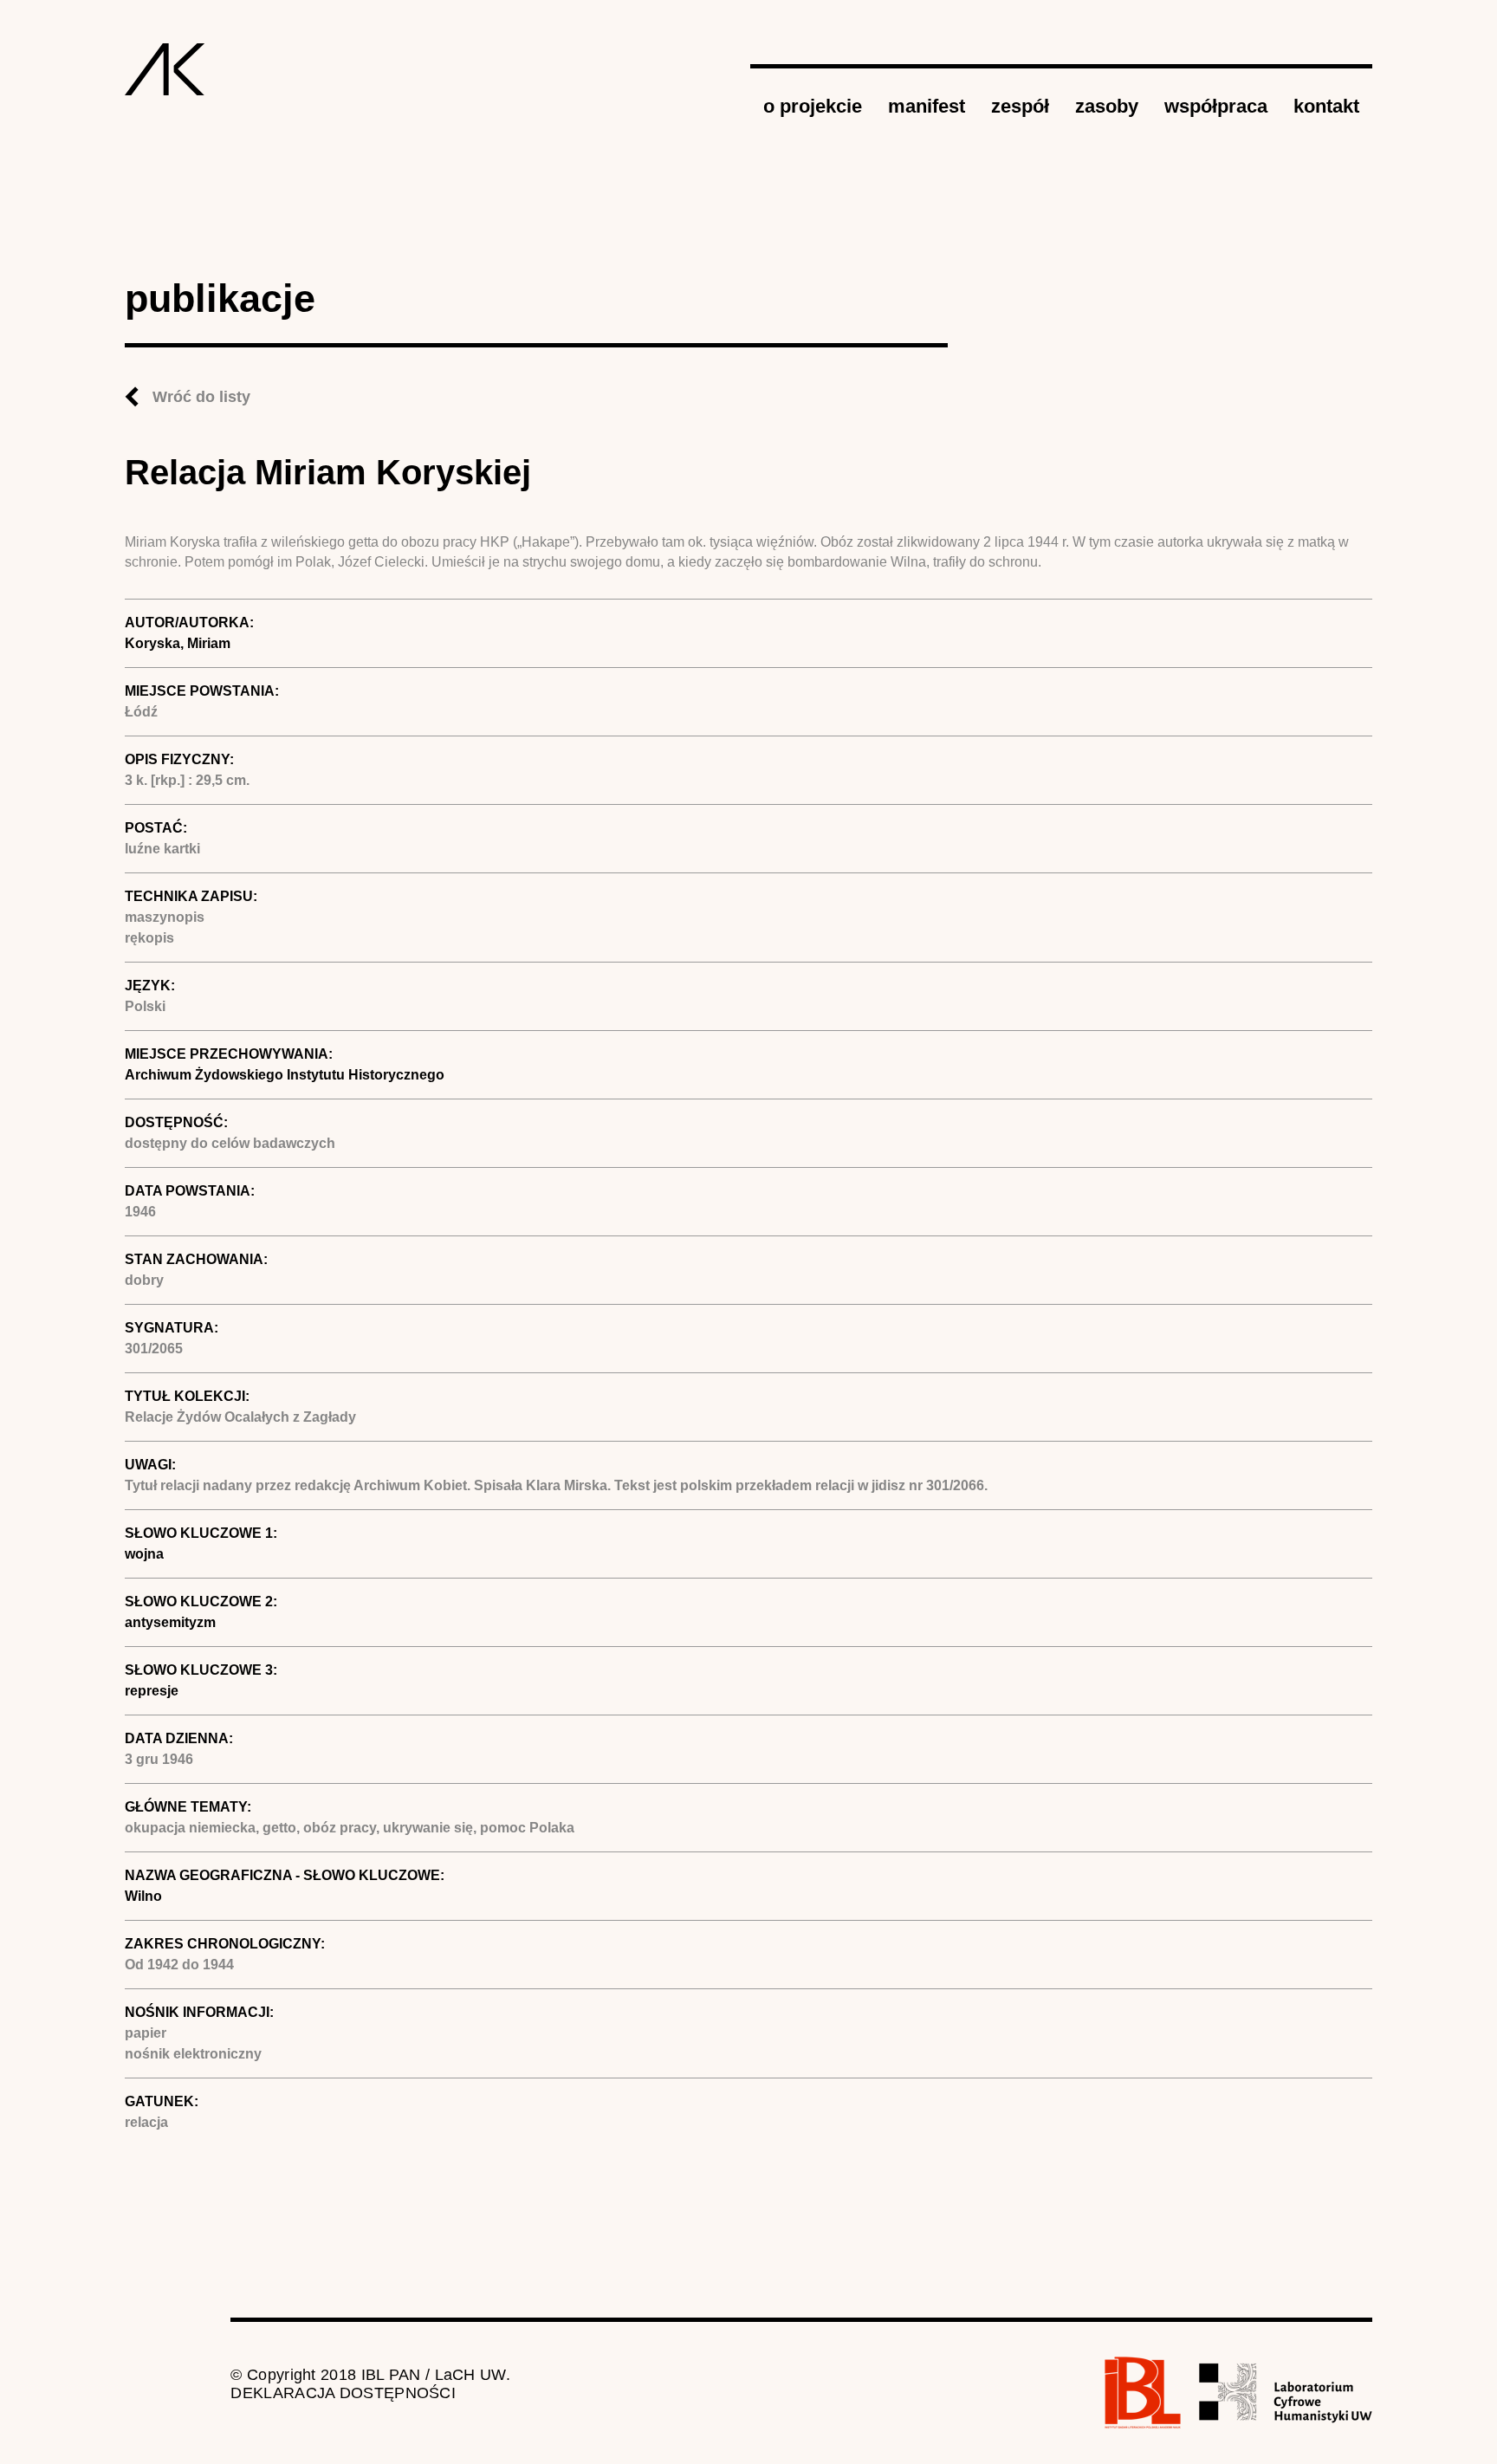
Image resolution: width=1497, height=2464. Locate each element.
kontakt (1326, 106)
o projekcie (813, 106)
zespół (1020, 106)
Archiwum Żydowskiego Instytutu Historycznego (285, 1075)
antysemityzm (170, 1622)
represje (152, 1691)
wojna (144, 1554)
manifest (927, 106)
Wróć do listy (201, 397)
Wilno (143, 1896)
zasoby (1107, 106)
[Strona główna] (165, 69)
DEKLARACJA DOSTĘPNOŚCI (343, 2393)
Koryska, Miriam (178, 643)
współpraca (1216, 106)
